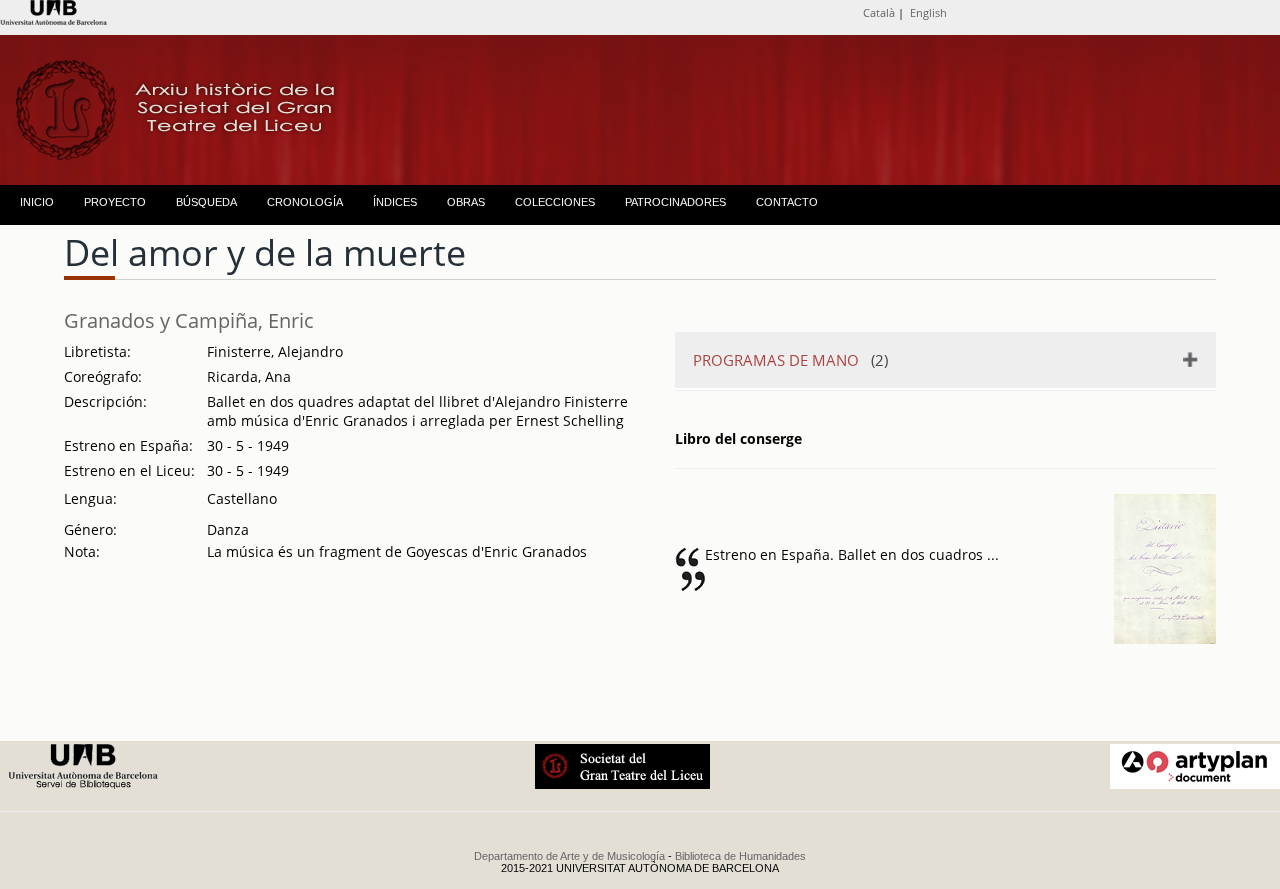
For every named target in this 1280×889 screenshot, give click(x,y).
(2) (790, 360)
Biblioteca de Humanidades (740, 856)
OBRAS (466, 202)
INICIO (37, 202)
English (928, 12)
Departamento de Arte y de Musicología (569, 856)
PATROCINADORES (675, 202)
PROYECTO (115, 202)
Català (879, 12)
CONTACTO (787, 202)
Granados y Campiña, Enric (189, 320)
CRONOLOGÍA (305, 202)
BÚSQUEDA (206, 202)
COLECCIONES (555, 202)
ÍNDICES (395, 202)
